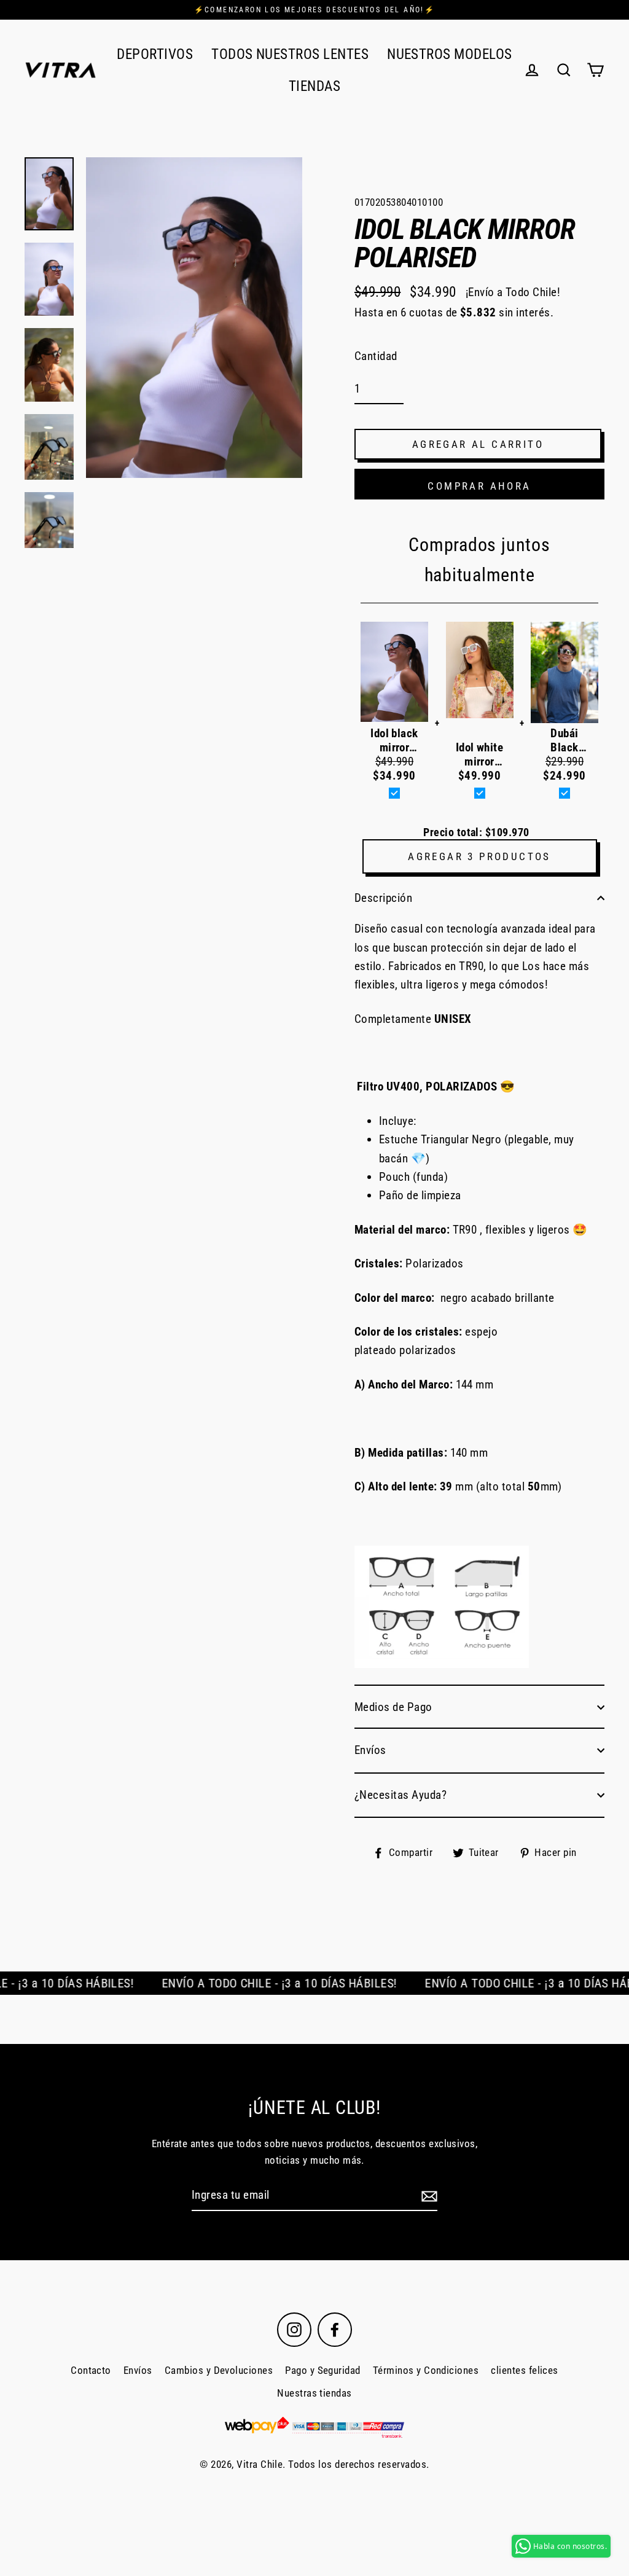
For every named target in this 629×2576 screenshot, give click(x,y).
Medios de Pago (393, 1707)
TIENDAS (314, 86)
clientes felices (525, 2370)
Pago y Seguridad (323, 2370)
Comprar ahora (479, 486)
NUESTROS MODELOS (450, 54)
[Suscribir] (428, 2196)
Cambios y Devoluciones (219, 2370)
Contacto (91, 2370)
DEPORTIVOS (155, 54)
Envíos (370, 1750)
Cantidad (376, 356)
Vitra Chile (260, 2464)
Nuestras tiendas (314, 2393)
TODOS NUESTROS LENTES (290, 54)
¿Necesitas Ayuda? (400, 1795)
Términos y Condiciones (426, 2370)
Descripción (383, 898)
